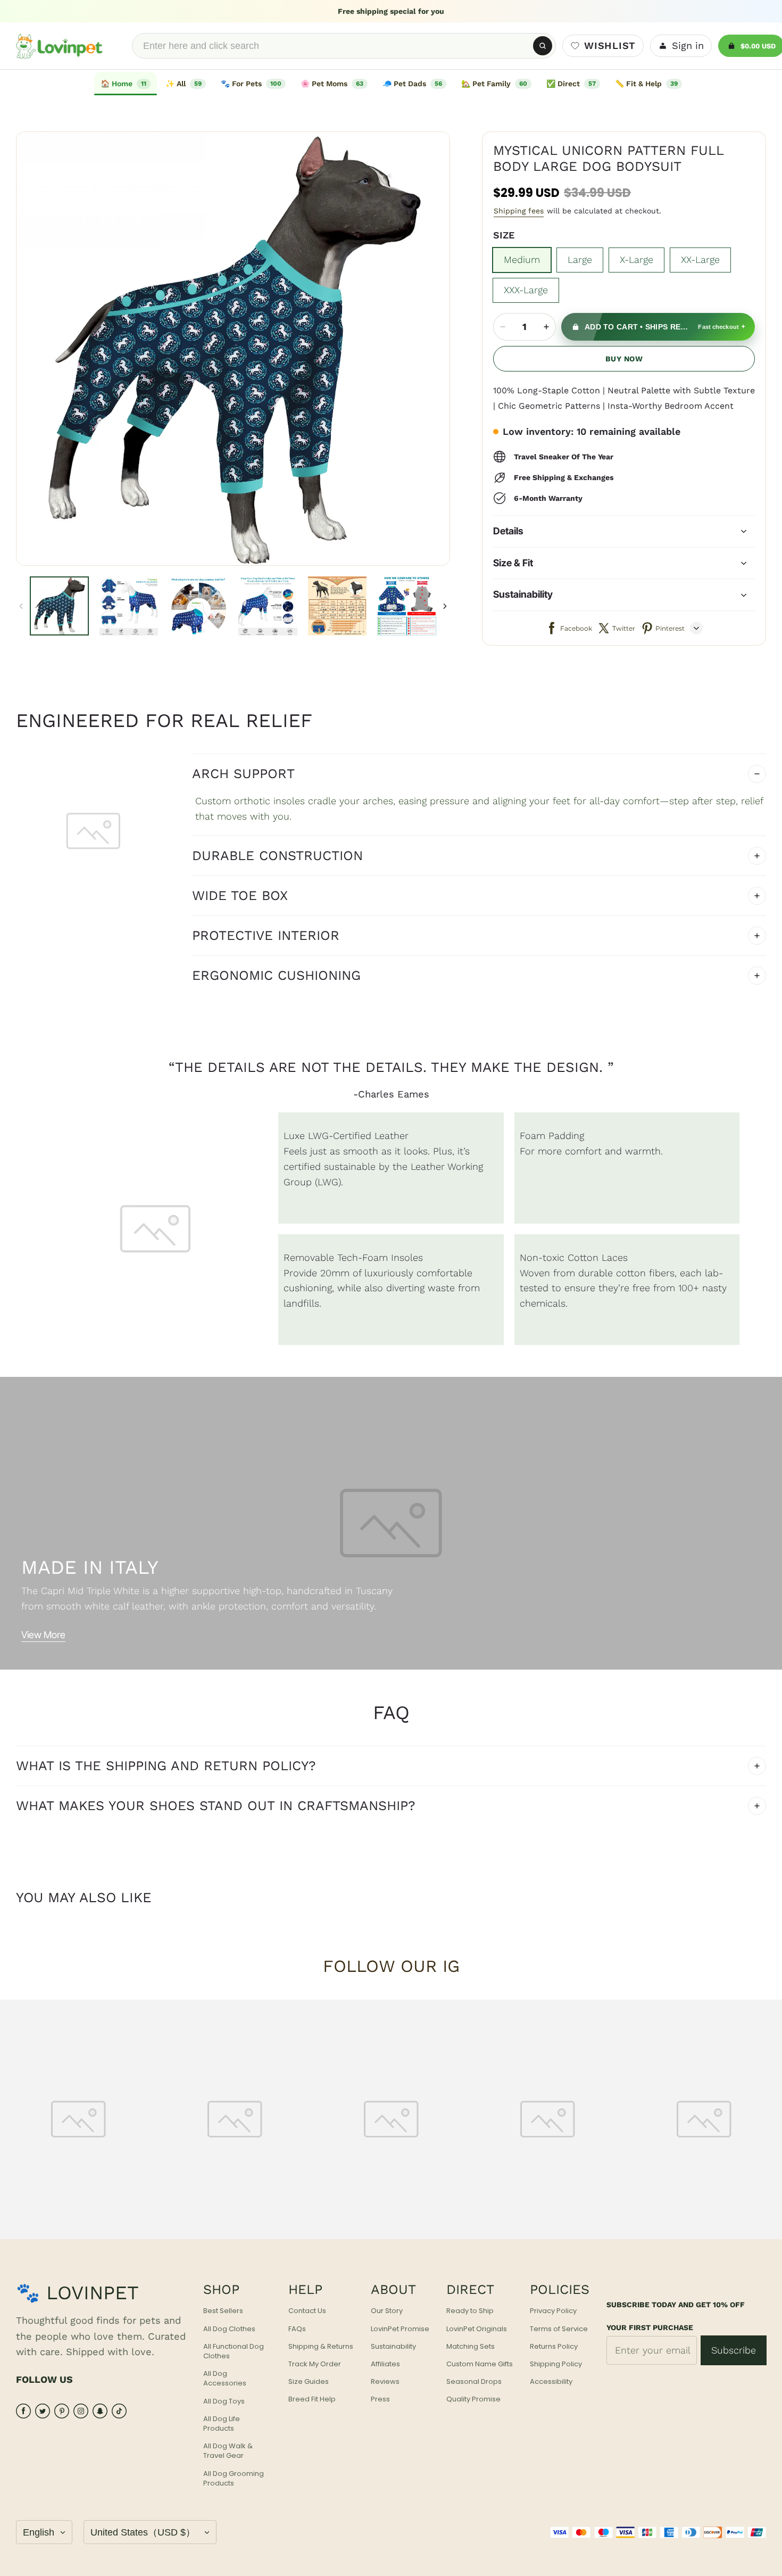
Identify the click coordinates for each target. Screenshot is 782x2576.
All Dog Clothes (229, 2329)
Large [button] (580, 259)
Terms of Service (559, 2329)
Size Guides (309, 2382)
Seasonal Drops (474, 2382)
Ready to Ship (470, 2311)
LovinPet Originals (477, 2329)
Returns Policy (554, 2347)
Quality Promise (473, 2399)
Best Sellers (223, 2311)
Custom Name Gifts (480, 2364)
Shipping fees (519, 211)
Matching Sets (471, 2347)
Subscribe (734, 2350)
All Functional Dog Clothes (234, 2351)
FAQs (297, 2329)
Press (380, 2399)
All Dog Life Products (222, 2424)
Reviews (385, 2382)
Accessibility (551, 2382)
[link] (186, 84)
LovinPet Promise (400, 2329)
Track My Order (315, 2364)
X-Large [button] (637, 259)
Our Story (387, 2311)
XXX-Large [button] (526, 290)
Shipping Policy (556, 2364)
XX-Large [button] (700, 259)
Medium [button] (522, 259)
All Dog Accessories (225, 2379)
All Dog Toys (224, 2401)
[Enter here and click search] (543, 46)
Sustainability (393, 2347)
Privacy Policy (553, 2311)
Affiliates (385, 2364)
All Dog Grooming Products (234, 2479)
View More (43, 1635)
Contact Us (307, 2311)
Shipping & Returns (321, 2347)
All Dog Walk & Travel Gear (228, 2451)
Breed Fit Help (312, 2399)
